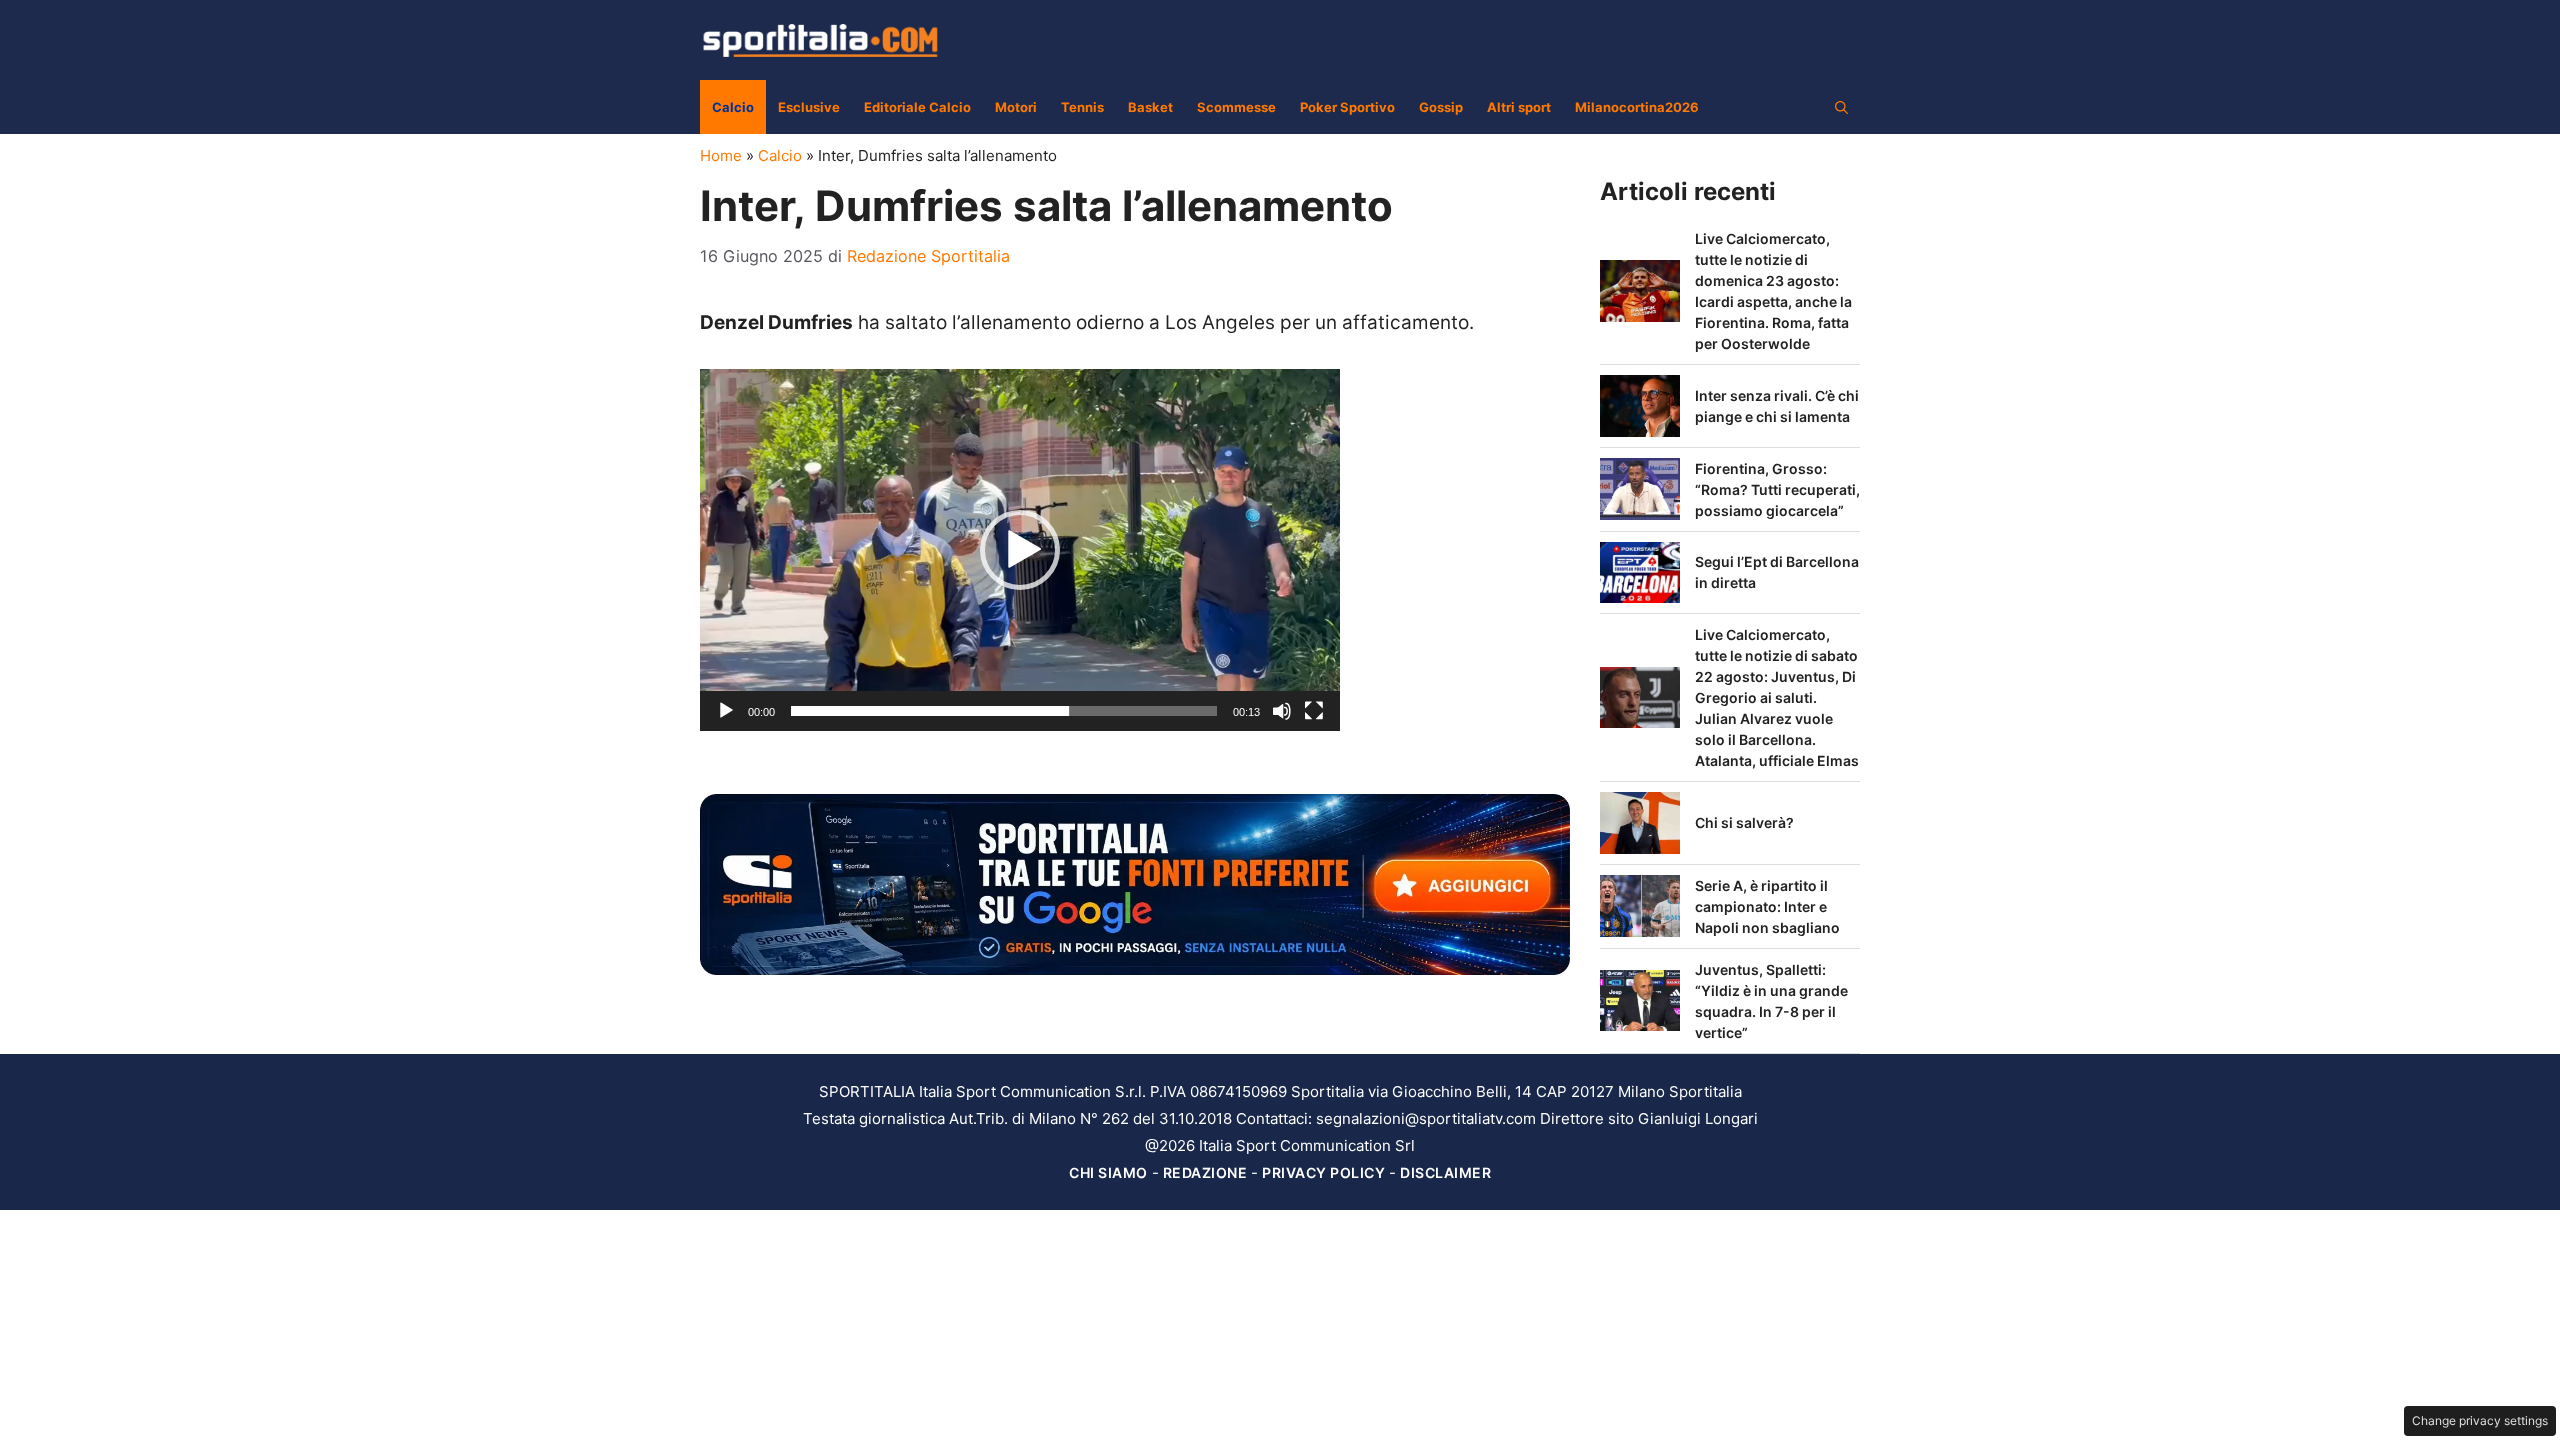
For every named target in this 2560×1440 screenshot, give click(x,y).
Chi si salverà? (1744, 822)
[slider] (1004, 711)
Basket (1150, 107)
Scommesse (1236, 107)
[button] (1841, 107)
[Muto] (1282, 711)
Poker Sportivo (1347, 107)
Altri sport (1519, 107)
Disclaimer (1445, 1172)
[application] (1020, 550)
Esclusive (809, 107)
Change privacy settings (2480, 1420)
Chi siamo (1108, 1172)
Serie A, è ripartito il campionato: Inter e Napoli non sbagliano (1767, 906)
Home (721, 155)
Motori (1016, 107)
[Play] (726, 711)
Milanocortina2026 (1637, 107)
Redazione (1205, 1172)
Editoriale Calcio (917, 107)
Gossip (1441, 107)
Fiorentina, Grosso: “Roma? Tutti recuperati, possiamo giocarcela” (1777, 489)
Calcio (733, 107)
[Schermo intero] (1314, 711)
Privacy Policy (1323, 1172)
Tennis (1082, 107)
